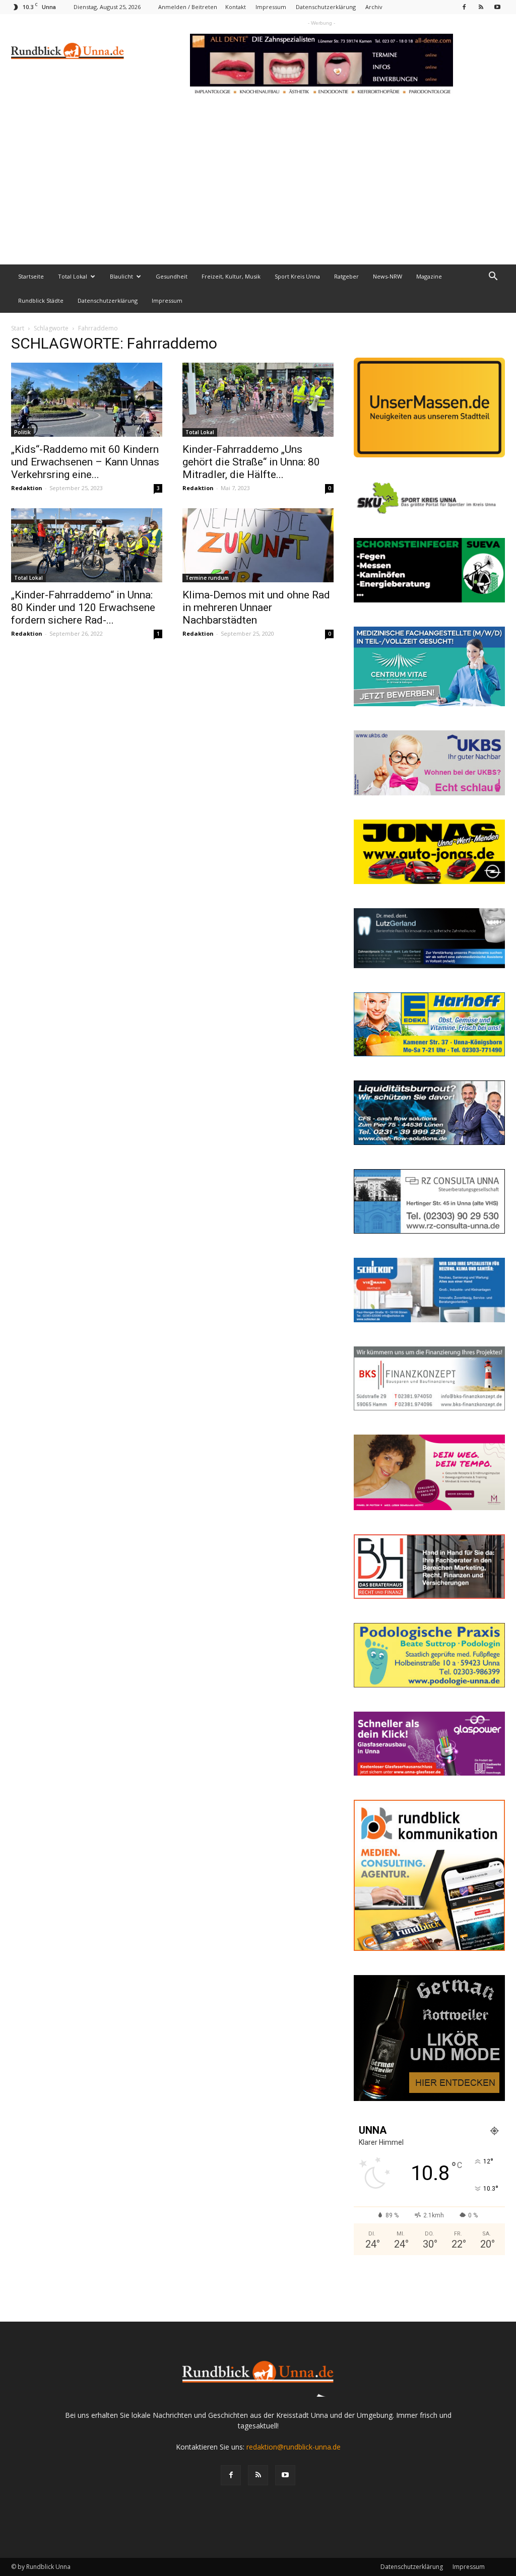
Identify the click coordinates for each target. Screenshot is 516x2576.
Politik (22, 432)
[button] (493, 277)
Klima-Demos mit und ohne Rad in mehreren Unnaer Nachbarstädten (256, 607)
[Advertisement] (258, 189)
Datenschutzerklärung (326, 7)
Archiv (374, 7)
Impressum (271, 7)
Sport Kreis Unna (297, 276)
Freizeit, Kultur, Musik (231, 276)
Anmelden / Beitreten (188, 7)
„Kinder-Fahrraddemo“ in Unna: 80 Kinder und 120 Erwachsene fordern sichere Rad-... (83, 607)
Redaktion (27, 488)
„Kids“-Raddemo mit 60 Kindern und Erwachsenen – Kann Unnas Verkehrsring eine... (85, 462)
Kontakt (236, 7)
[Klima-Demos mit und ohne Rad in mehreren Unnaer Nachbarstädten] (258, 545)
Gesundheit (172, 276)
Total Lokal (73, 276)
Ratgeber (346, 276)
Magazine (429, 276)
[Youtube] (497, 7)
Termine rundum (207, 578)
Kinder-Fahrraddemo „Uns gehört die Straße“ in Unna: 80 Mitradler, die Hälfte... (251, 462)
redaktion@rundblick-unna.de (294, 2447)
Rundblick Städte (41, 300)
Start (18, 328)
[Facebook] (464, 7)
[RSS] (481, 7)
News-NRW (388, 276)
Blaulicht (121, 276)
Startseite (31, 276)
